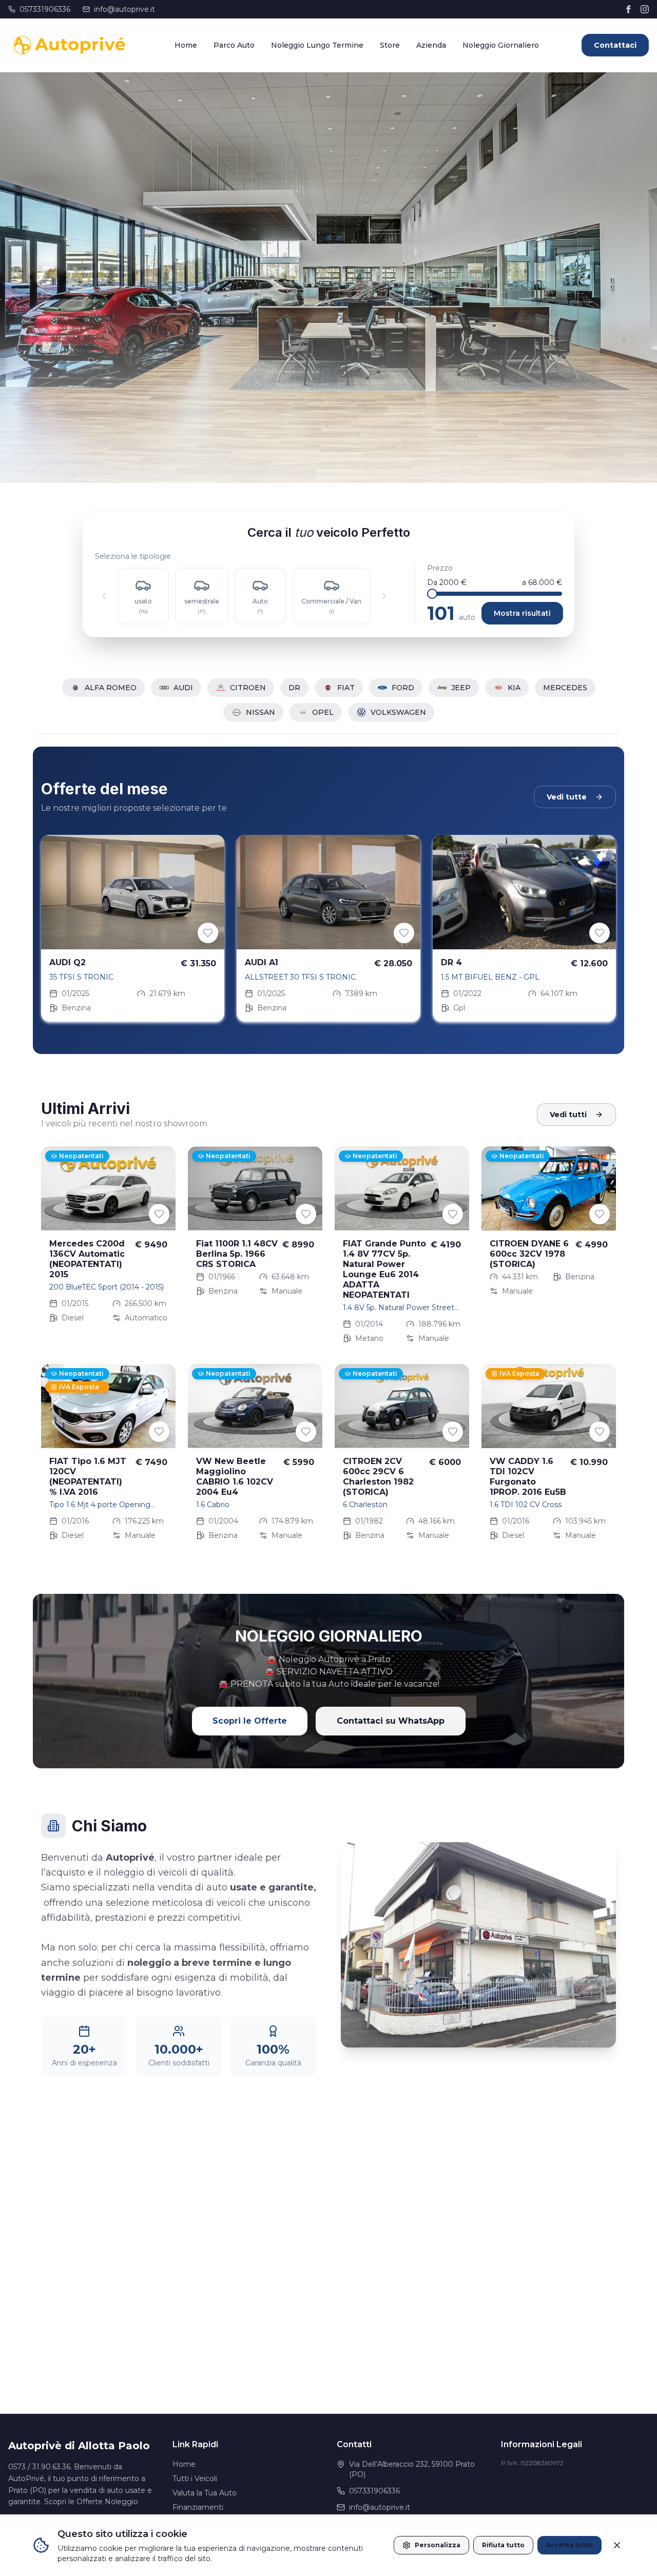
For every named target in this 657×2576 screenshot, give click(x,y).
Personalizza (438, 2545)
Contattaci (615, 45)
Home (186, 45)
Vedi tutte (567, 797)
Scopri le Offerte (250, 1721)
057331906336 (45, 9)
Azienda (431, 45)
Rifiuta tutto (503, 2545)
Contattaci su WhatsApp (391, 1721)
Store (390, 45)
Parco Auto (234, 45)
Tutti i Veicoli (195, 2479)
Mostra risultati (522, 613)
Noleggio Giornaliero (501, 45)
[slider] (432, 594)
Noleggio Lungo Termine (317, 45)
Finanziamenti (198, 2507)
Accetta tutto (569, 2545)
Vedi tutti (568, 1115)
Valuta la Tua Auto (205, 2493)
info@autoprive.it (124, 9)
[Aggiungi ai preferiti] (208, 933)
